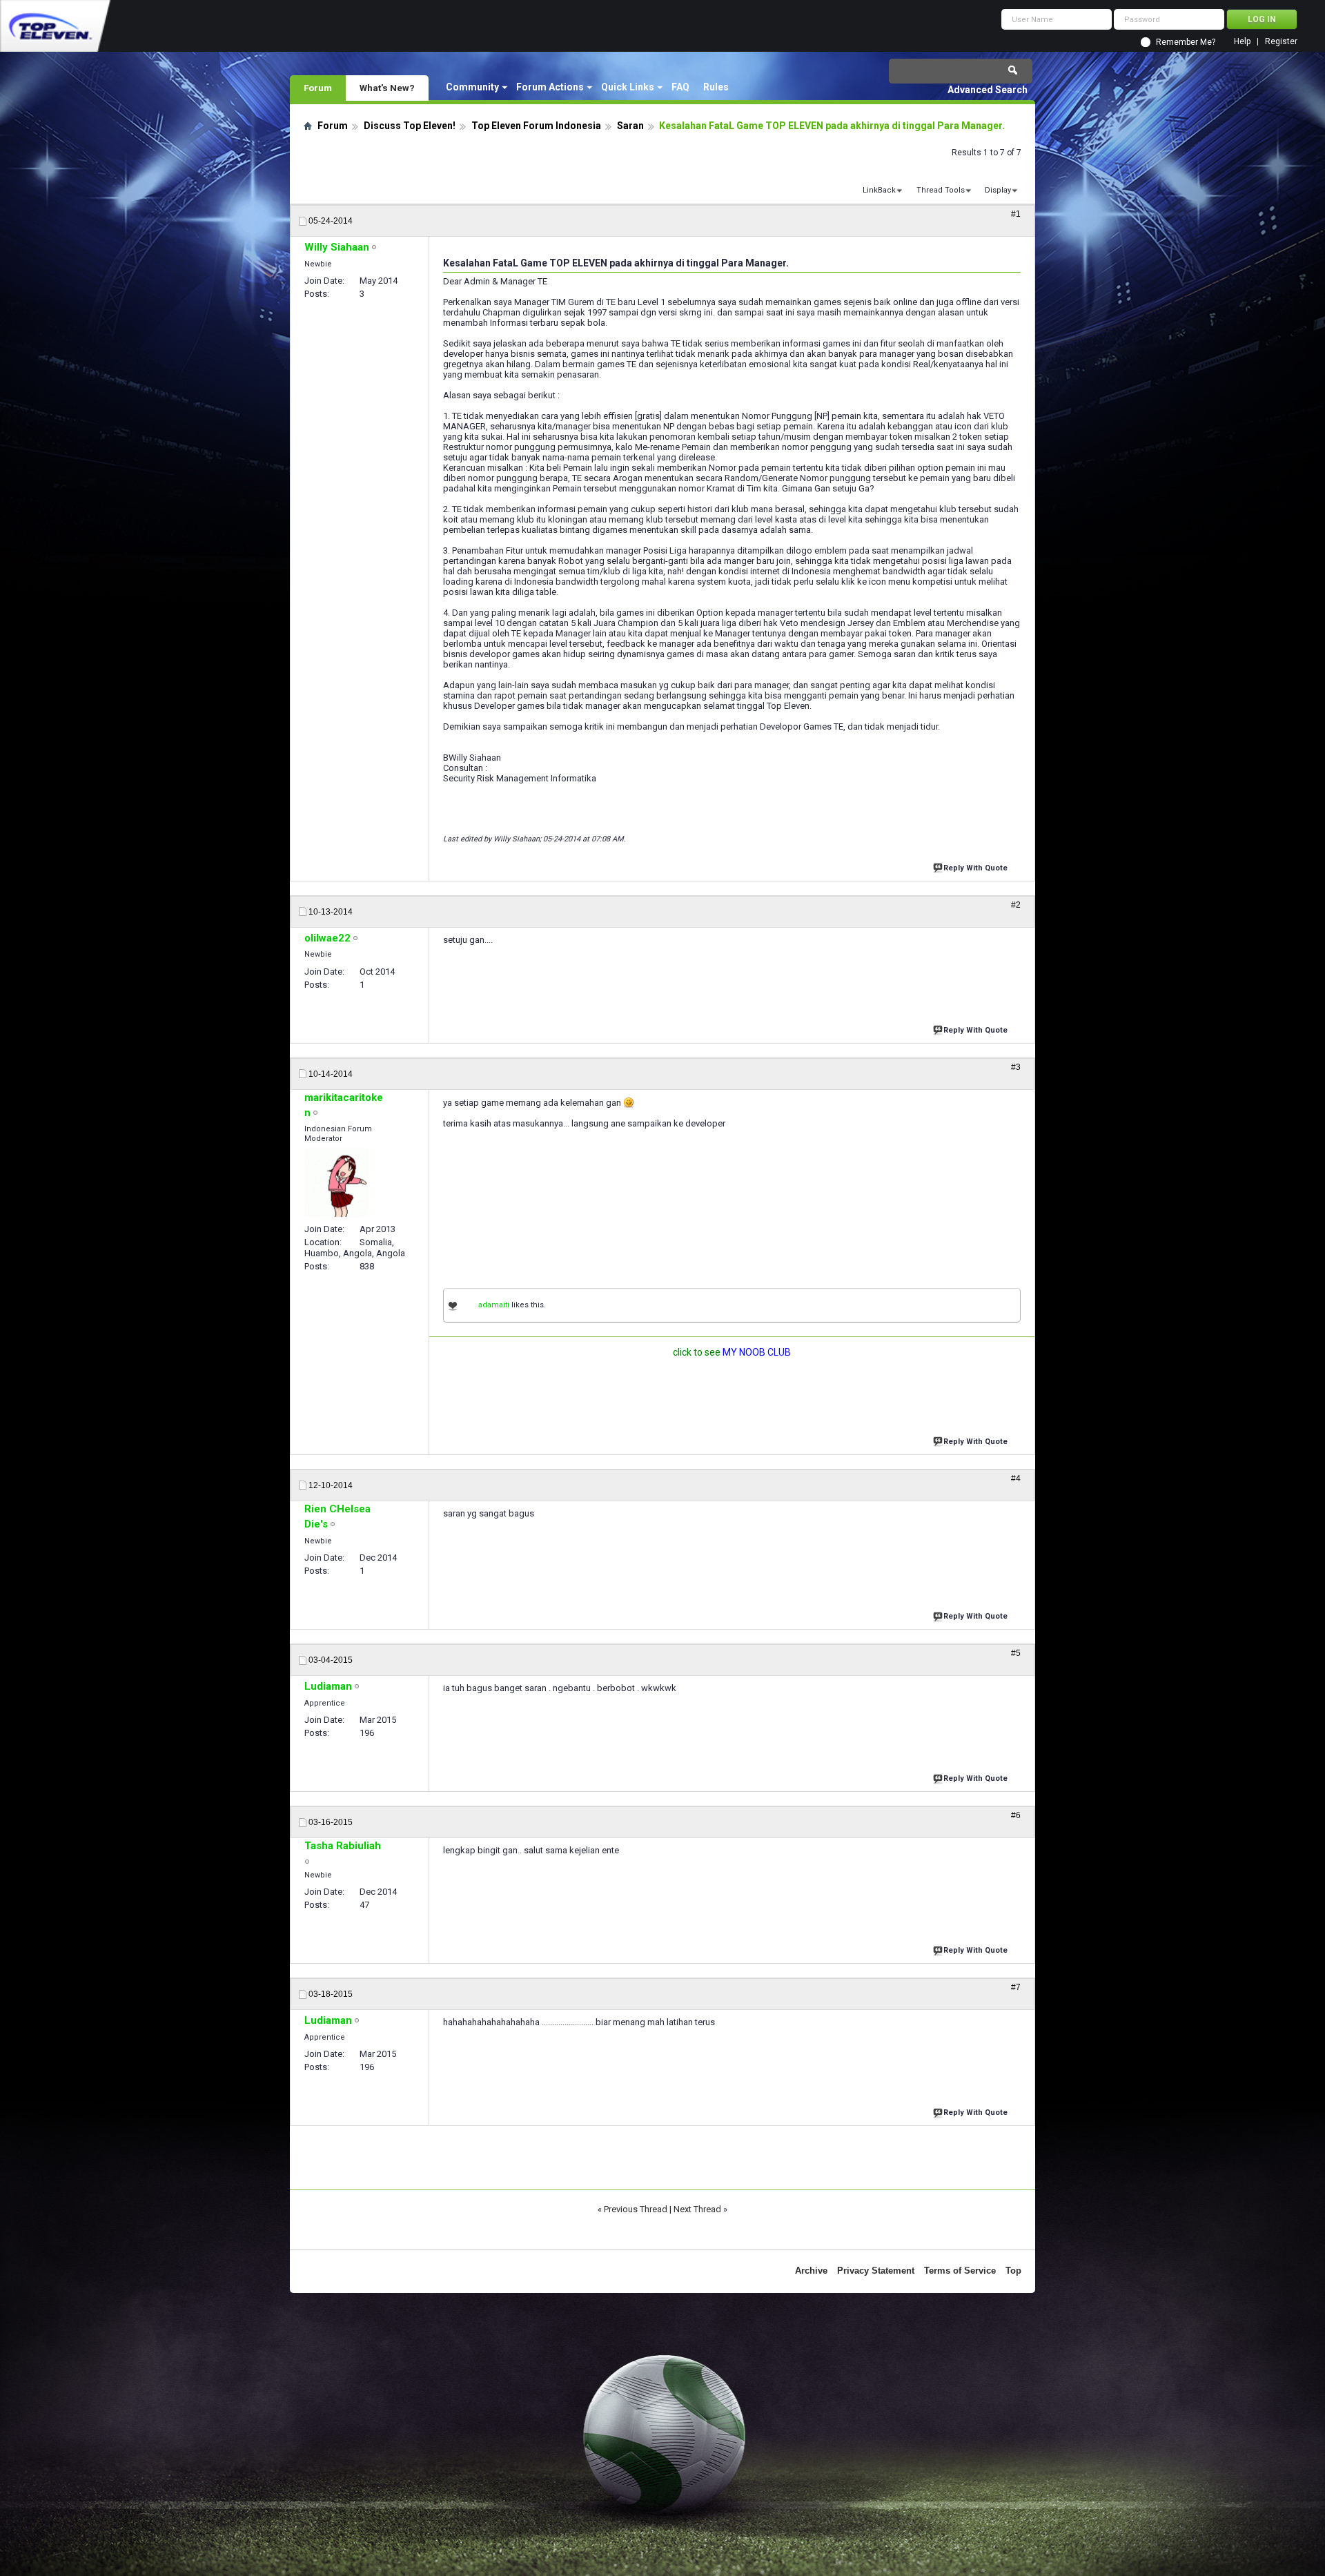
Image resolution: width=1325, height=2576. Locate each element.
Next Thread (697, 2209)
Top (1013, 2271)
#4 (1016, 1479)
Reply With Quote (975, 868)
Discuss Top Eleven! (410, 126)
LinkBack (879, 190)
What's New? (387, 88)
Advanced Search (988, 90)
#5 (1016, 1653)
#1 (1016, 214)
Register (1281, 42)
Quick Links (628, 87)
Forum (318, 88)
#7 (1016, 1987)
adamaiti (494, 1305)
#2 (1016, 905)
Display (998, 190)
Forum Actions (550, 87)
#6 (1016, 1815)
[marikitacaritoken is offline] (336, 1182)
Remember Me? (1186, 42)
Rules (716, 87)
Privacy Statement (876, 2271)
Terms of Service (960, 2271)
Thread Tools (941, 190)
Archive (811, 2271)
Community (472, 87)
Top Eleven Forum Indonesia (536, 126)
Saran (630, 126)
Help (1242, 42)
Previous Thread (636, 2209)
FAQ (680, 87)
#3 (1016, 1067)
